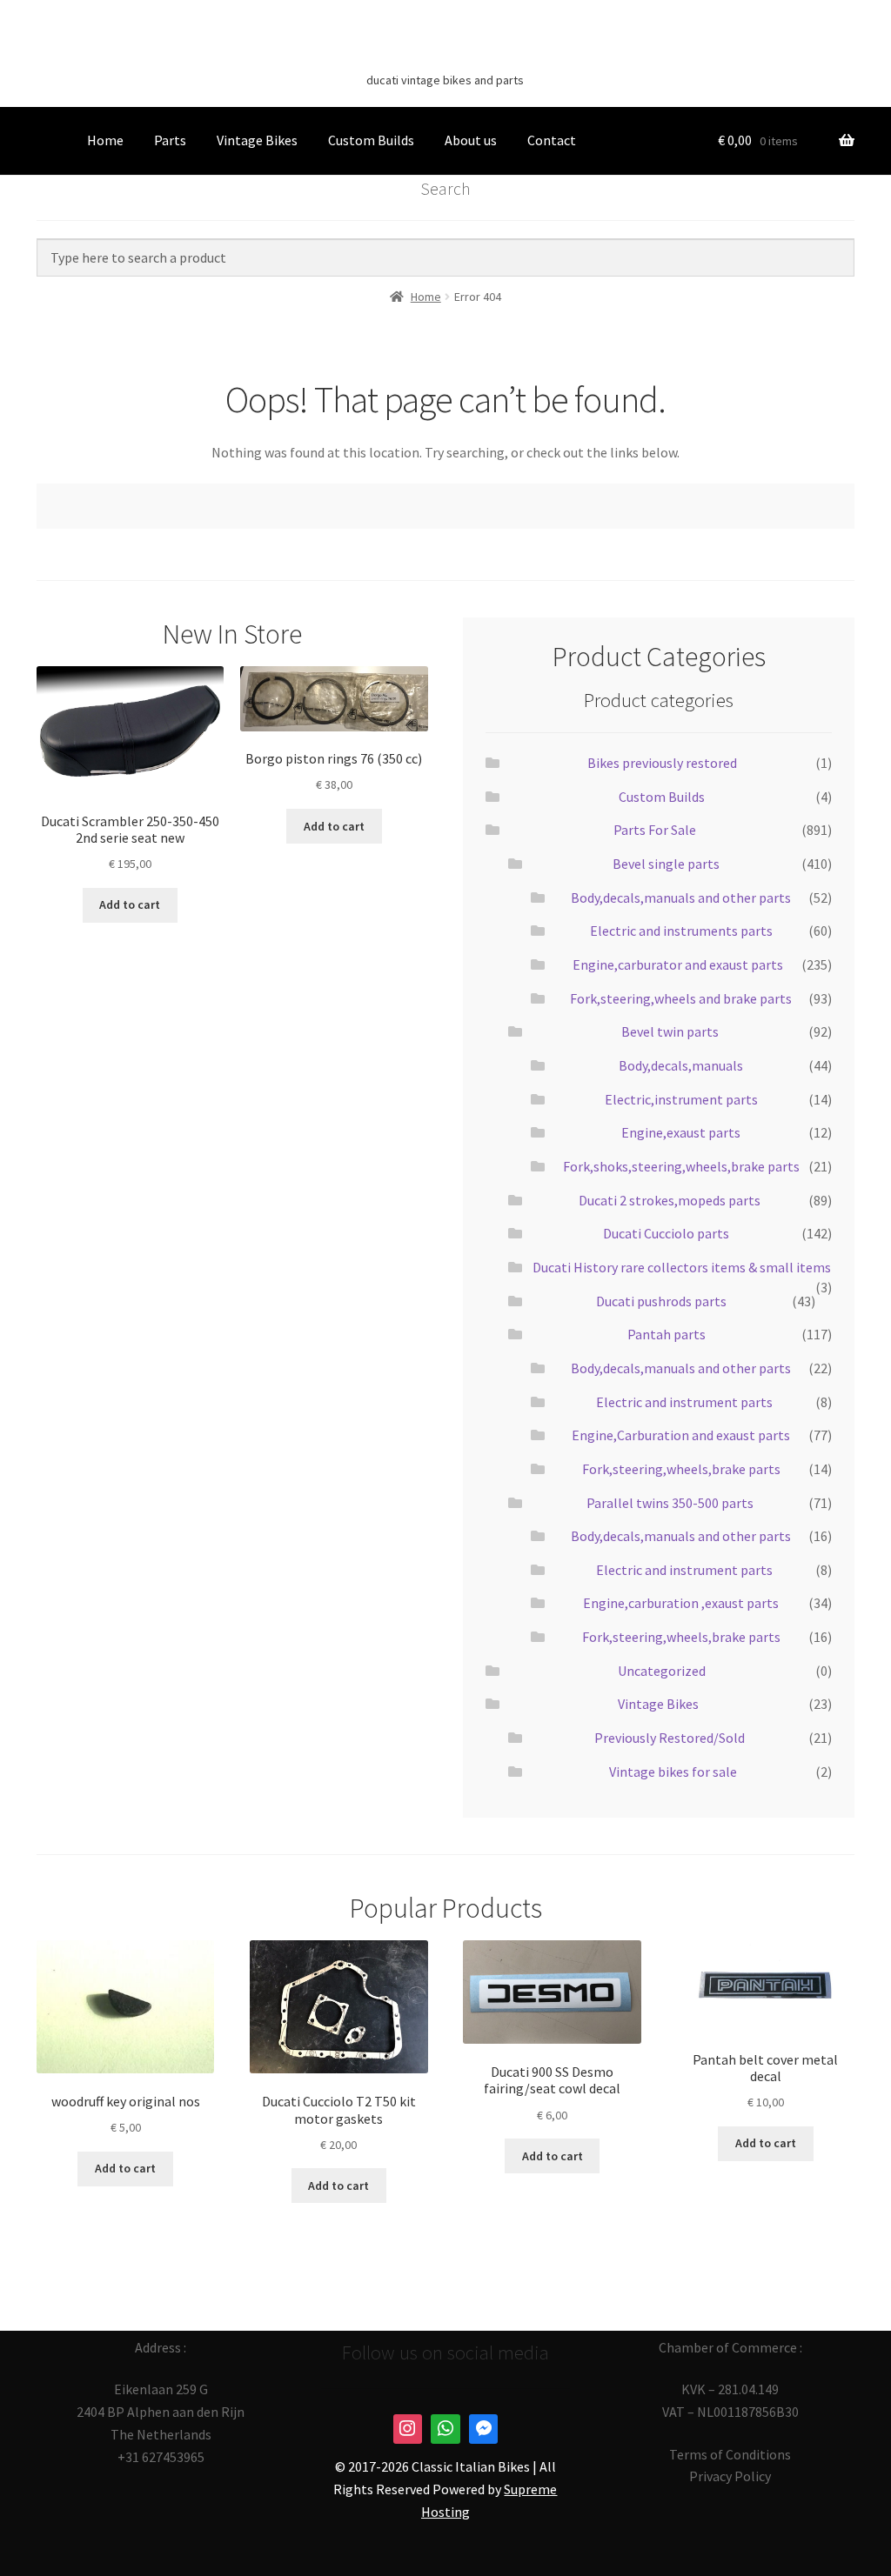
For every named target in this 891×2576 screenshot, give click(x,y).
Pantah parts (667, 1334)
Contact (552, 140)
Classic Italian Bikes (445, 53)
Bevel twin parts (670, 1031)
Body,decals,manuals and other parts (681, 898)
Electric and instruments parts (681, 931)
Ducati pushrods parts (661, 1301)
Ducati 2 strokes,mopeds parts (670, 1200)
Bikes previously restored (662, 763)
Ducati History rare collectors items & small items (682, 1267)
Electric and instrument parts (684, 1402)
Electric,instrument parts (681, 1099)
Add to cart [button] (130, 904)
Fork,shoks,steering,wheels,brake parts (681, 1166)
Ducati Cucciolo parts (666, 1233)
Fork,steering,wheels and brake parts (681, 998)
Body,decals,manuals (681, 1065)
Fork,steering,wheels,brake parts (681, 1469)
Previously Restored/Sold (670, 1738)
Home (105, 140)
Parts (170, 140)
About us (471, 140)
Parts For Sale (655, 830)
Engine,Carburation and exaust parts (681, 1435)
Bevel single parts (666, 864)
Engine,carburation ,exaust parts (681, 1603)
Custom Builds (371, 140)
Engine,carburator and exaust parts (678, 964)
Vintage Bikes (257, 140)
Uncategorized (662, 1671)
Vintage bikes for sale (673, 1772)
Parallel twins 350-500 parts (670, 1503)
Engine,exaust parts (681, 1132)
